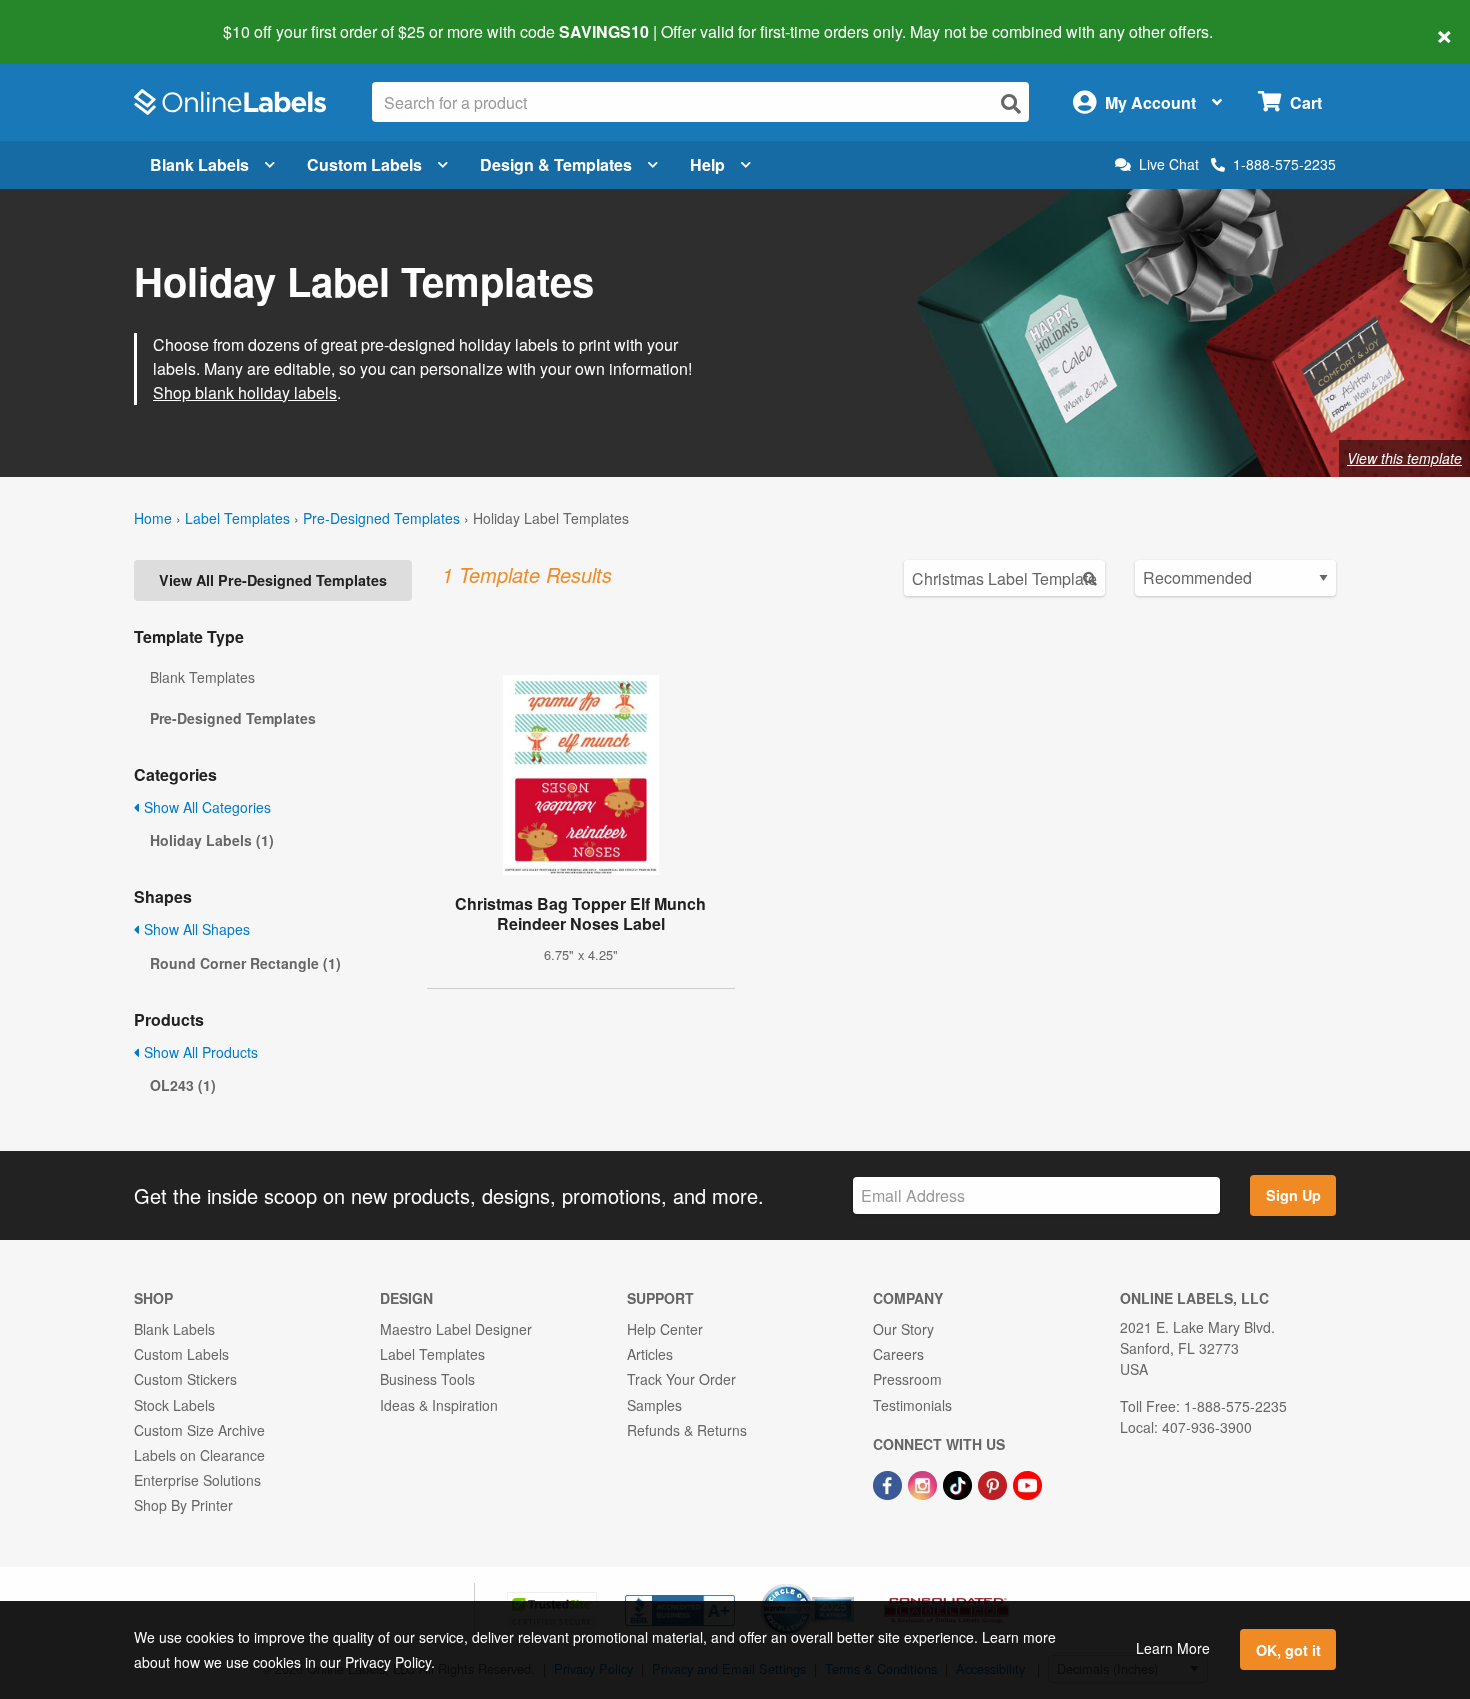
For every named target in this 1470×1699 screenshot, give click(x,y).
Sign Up (1293, 1195)
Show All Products (199, 1052)
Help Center (665, 1329)
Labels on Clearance (199, 1455)
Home (153, 518)
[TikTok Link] (959, 1483)
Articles (650, 1354)
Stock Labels (174, 1405)
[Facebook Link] (889, 1483)
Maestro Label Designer (456, 1329)
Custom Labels (364, 164)
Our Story (903, 1329)
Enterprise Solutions (197, 1480)
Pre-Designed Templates (381, 518)
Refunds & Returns (687, 1430)
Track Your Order (681, 1379)
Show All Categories (205, 807)
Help (707, 164)
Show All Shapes (195, 929)
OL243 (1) (183, 1085)
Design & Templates (556, 164)
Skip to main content (72, 18)
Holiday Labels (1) (212, 840)
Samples (654, 1405)
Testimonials (912, 1405)
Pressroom (907, 1379)
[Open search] (1011, 103)
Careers (898, 1354)
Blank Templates (202, 677)
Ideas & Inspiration (439, 1405)
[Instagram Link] (924, 1483)
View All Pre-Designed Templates (273, 580)
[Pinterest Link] (994, 1483)
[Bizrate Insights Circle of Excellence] (847, 1586)
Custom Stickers (185, 1379)
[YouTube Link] (1027, 1483)
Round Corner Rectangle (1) (245, 963)
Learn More (1173, 1648)
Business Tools (427, 1379)
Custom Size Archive (199, 1430)
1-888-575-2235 (1284, 164)
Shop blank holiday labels (245, 392)
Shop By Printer (183, 1505)
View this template (1404, 458)
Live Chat (1169, 164)
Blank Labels (199, 164)
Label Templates (237, 518)
